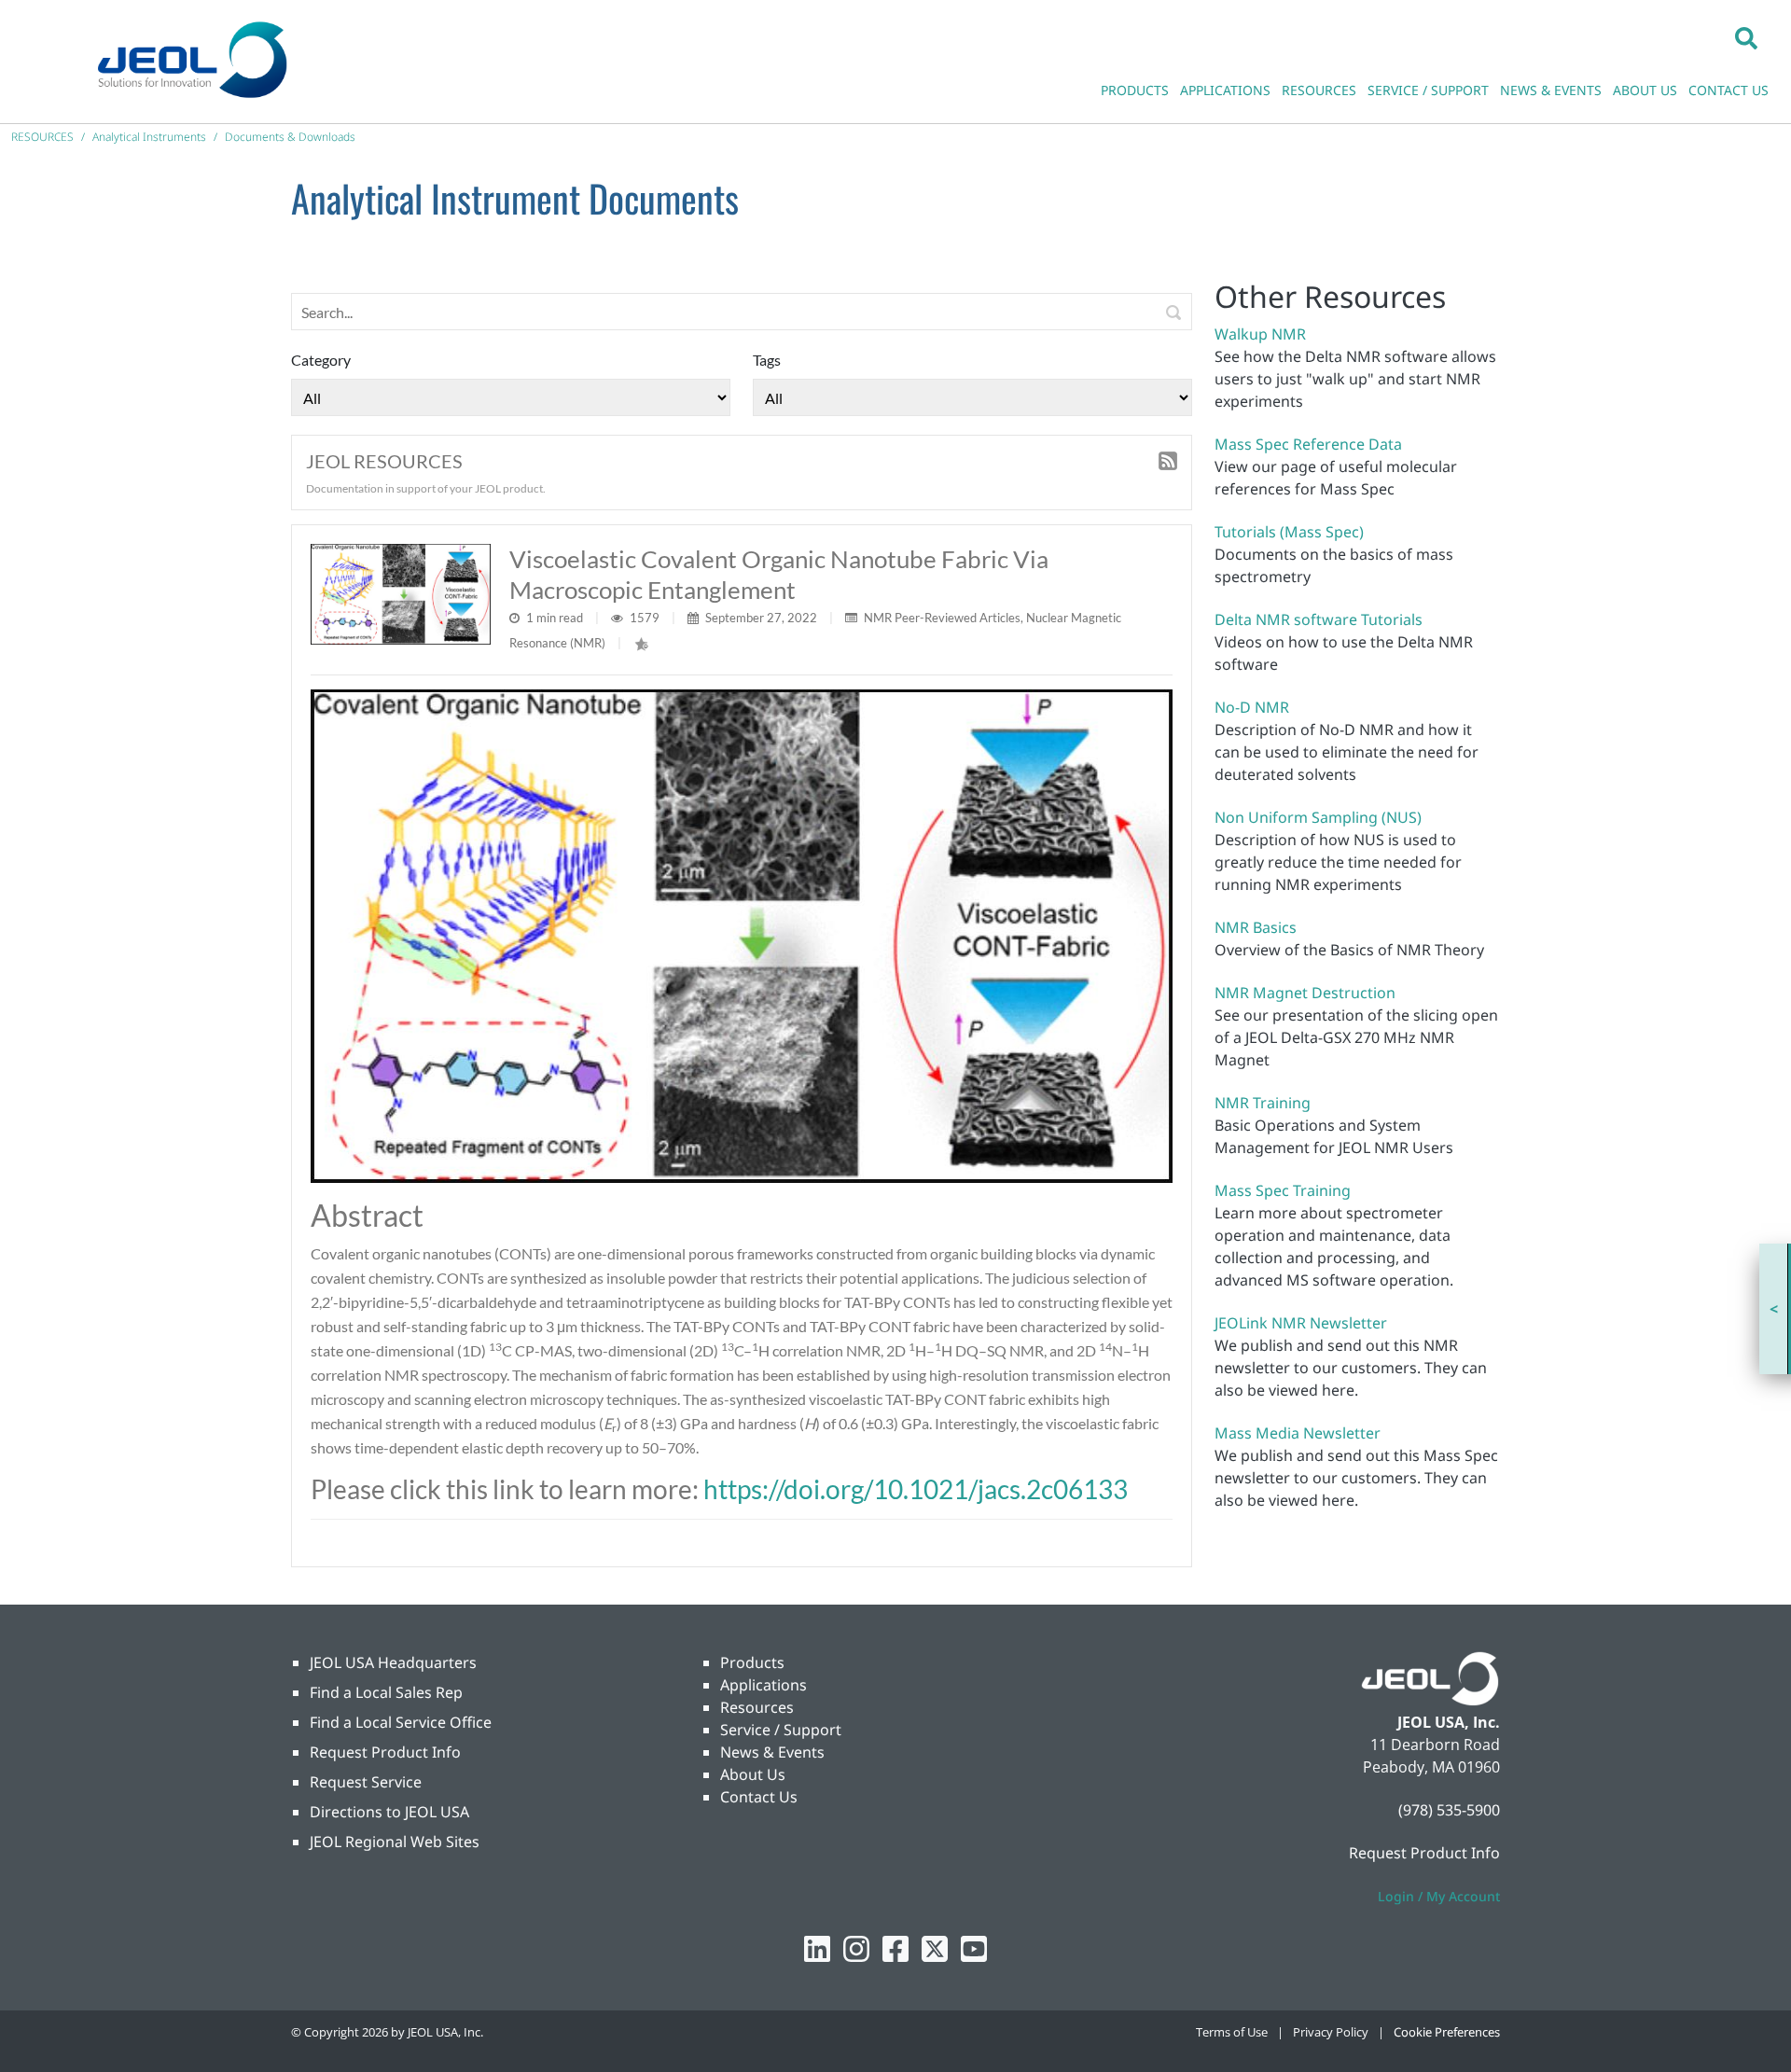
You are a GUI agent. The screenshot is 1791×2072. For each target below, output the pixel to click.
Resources (757, 1707)
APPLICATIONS (1225, 90)
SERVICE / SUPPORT (1428, 90)
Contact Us (759, 1797)
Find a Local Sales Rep (386, 1692)
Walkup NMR (1260, 334)
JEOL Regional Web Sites (395, 1842)
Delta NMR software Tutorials (1319, 619)
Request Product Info (385, 1752)
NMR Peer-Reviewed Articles (942, 618)
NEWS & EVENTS (1551, 90)
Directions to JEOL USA (389, 1812)
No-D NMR (1252, 707)
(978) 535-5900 (1449, 1810)
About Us (753, 1774)
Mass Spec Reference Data (1308, 444)
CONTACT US (1729, 90)
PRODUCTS (1135, 90)
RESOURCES (1319, 90)
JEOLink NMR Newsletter (1301, 1323)
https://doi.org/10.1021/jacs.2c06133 (916, 1489)
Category (321, 360)
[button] (1746, 37)
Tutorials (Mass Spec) (1289, 532)
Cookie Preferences (1447, 2032)
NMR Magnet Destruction (1305, 993)
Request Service (366, 1782)
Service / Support (781, 1730)
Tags (767, 360)
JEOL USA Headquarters (393, 1662)
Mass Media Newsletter (1298, 1433)
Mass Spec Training (1283, 1190)
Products (752, 1662)
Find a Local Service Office (401, 1722)
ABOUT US (1645, 90)
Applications (764, 1685)
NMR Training (1263, 1103)
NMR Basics (1256, 927)
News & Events (772, 1752)
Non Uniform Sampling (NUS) (1318, 817)
